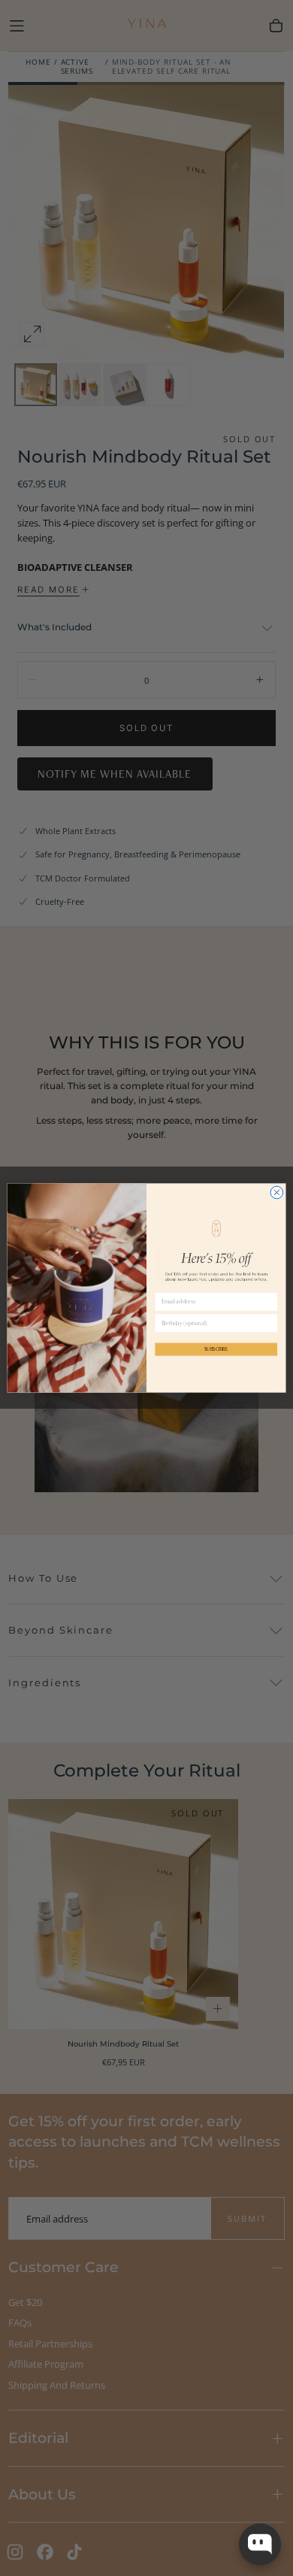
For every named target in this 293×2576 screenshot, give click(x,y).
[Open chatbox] (260, 2544)
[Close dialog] (277, 1192)
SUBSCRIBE (216, 1350)
